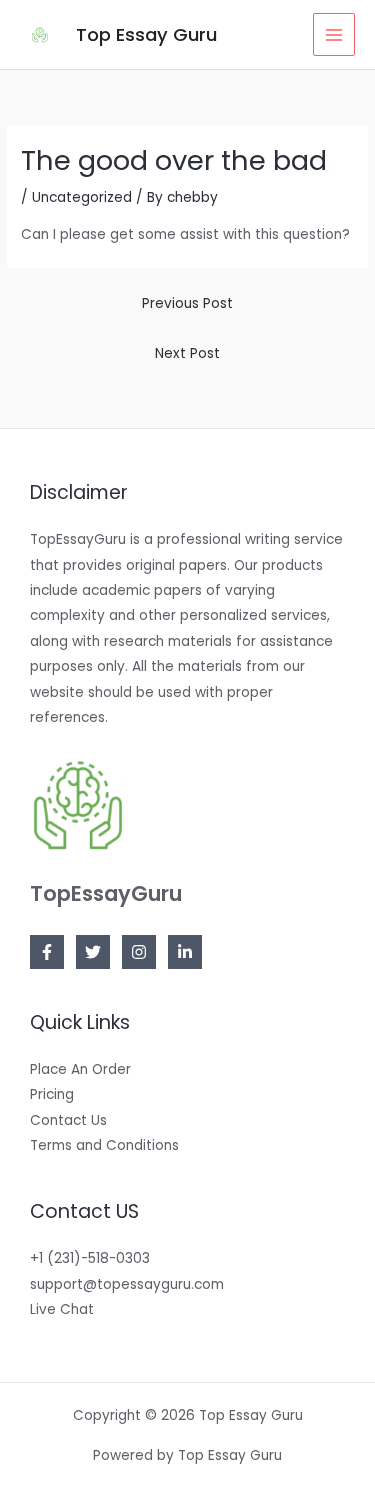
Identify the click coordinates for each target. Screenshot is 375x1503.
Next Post (187, 353)
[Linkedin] (185, 952)
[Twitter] (93, 952)
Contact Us (68, 1120)
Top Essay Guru (146, 34)
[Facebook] (47, 952)
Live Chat (62, 1309)
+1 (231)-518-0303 (90, 1258)
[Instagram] (139, 952)
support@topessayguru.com (127, 1284)
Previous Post (187, 303)
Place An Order (80, 1069)
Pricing (52, 1094)
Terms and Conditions (104, 1145)
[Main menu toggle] (334, 34)
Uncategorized (82, 197)
